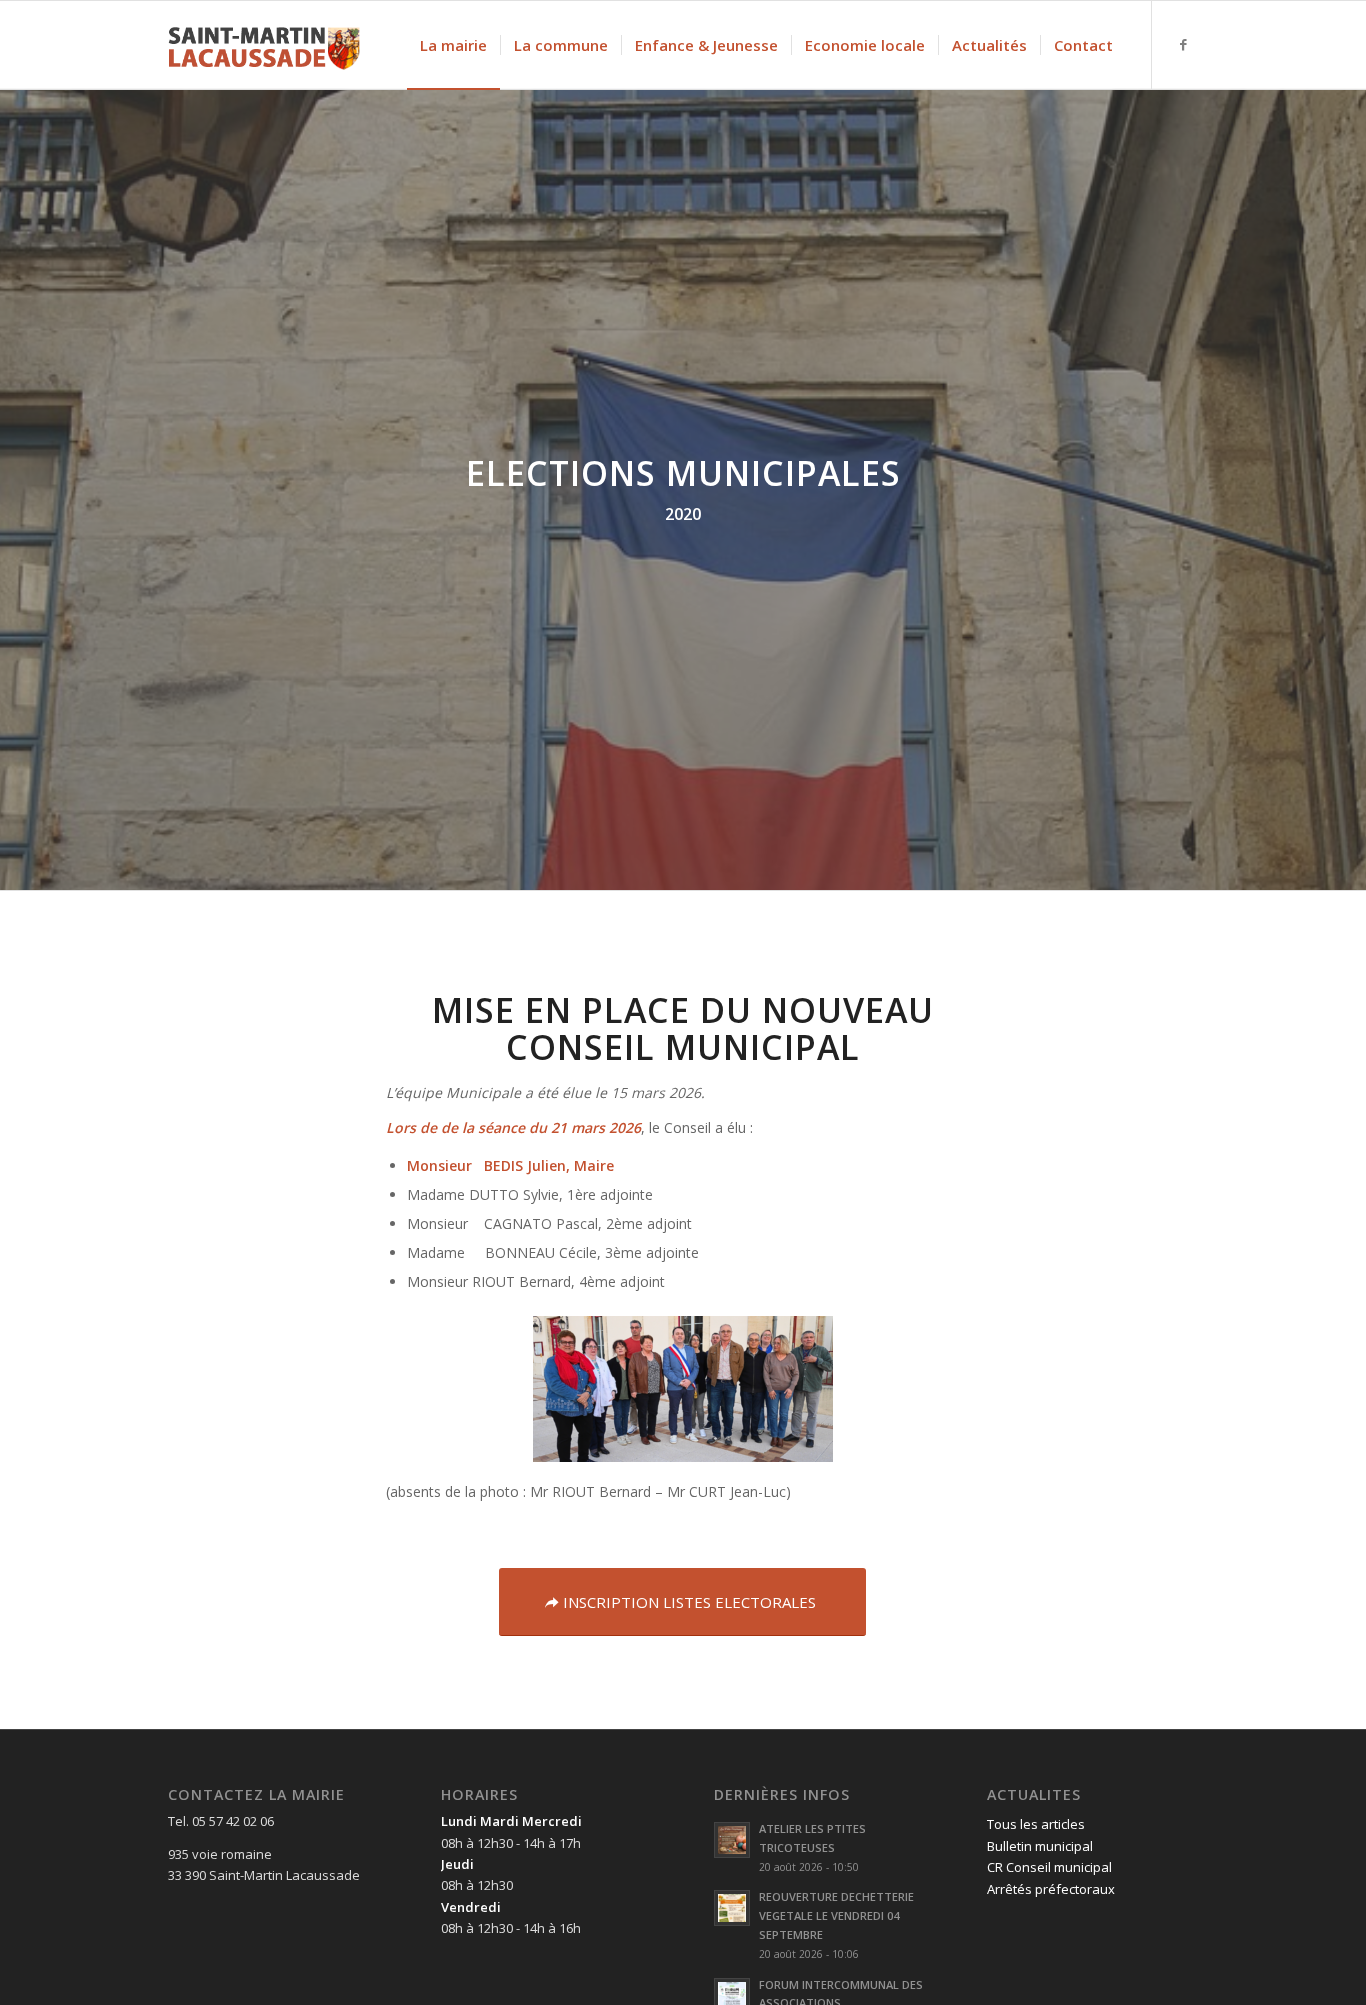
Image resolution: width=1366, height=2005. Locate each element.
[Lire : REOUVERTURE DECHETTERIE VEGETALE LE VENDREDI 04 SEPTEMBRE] (732, 1908)
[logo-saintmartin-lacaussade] (264, 45)
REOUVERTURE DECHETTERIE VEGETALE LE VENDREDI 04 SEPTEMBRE (836, 1915)
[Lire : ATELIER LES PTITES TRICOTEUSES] (732, 1840)
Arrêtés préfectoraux (1051, 1889)
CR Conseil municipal (1049, 1867)
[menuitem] (453, 45)
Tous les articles (1036, 1824)
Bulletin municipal (1040, 1846)
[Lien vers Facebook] (1183, 44)
